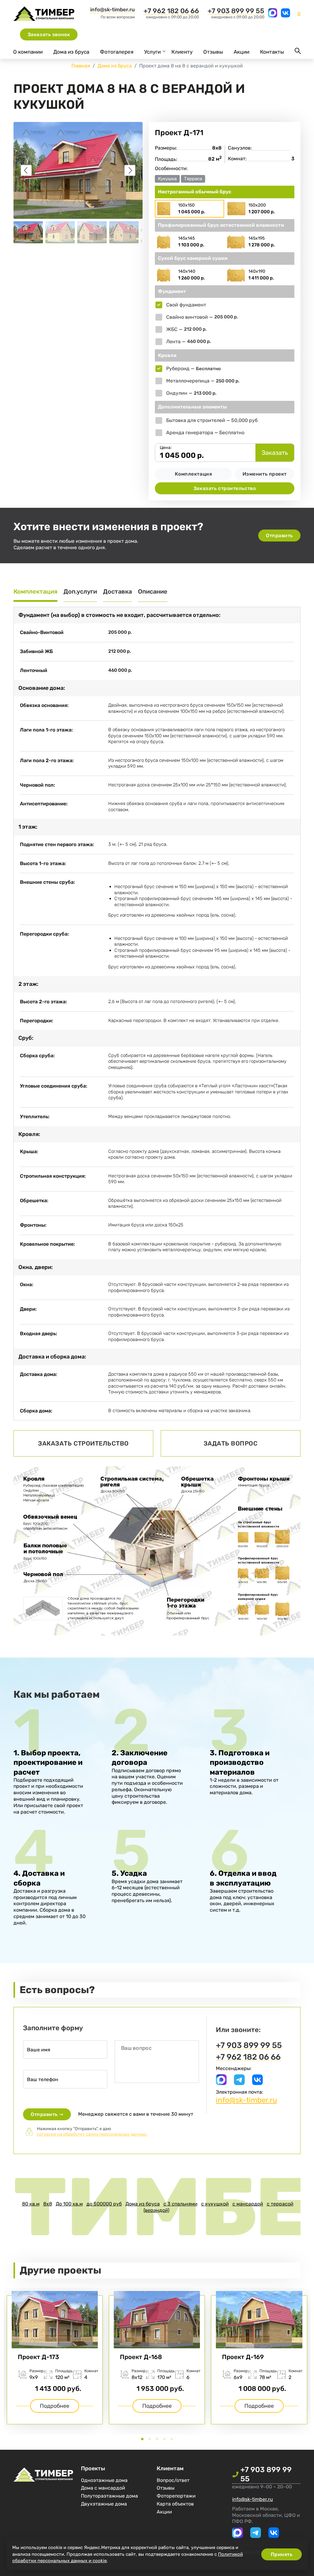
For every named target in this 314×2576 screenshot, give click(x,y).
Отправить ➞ (47, 2114)
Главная (81, 66)
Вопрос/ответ (173, 2480)
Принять (282, 2554)
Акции (241, 52)
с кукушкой (215, 2204)
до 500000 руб (104, 2204)
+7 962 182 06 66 (171, 11)
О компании (28, 52)
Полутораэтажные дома (109, 2496)
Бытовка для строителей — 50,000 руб (212, 420)
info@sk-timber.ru (113, 9)
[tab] (142, 2439)
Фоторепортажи (176, 2496)
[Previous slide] (26, 170)
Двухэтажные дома (104, 2504)
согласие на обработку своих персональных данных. (92, 2134)
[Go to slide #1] (28, 232)
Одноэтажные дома (104, 2480)
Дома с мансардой (103, 2488)
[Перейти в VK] (285, 16)
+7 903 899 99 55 (236, 11)
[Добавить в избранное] (293, 133)
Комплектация (193, 474)
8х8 (48, 2204)
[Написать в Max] (273, 16)
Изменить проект (265, 474)
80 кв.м (31, 2204)
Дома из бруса (71, 52)
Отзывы (213, 52)
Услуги (152, 52)
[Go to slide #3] (92, 232)
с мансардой (248, 2204)
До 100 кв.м (69, 2204)
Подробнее (157, 2406)
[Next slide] (130, 170)
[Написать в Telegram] (239, 2083)
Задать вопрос (231, 1443)
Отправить (279, 536)
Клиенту (182, 52)
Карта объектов (175, 2504)
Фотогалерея (117, 52)
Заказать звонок (49, 34)
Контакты (272, 52)
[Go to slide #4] (124, 232)
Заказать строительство (225, 488)
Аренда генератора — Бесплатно (205, 433)
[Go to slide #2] (60, 232)
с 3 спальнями (180, 2204)
